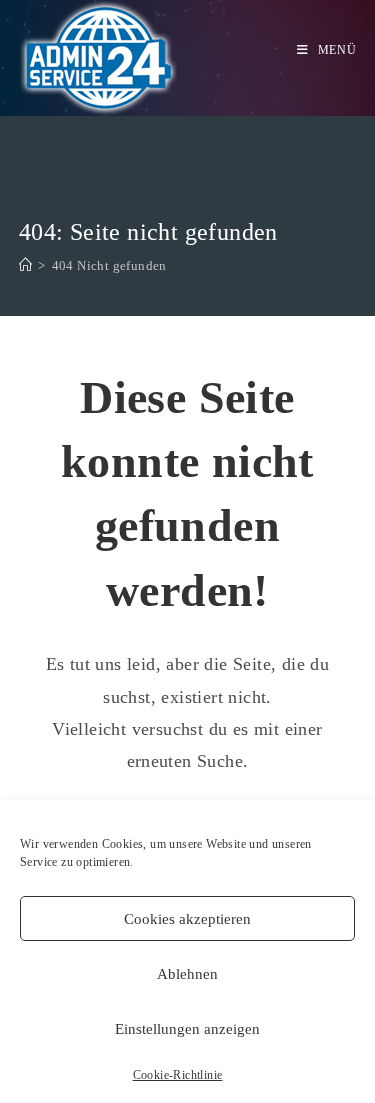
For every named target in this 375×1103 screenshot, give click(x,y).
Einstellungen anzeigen (187, 1029)
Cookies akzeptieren (187, 919)
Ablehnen (187, 974)
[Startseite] (25, 265)
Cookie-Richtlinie (178, 1075)
